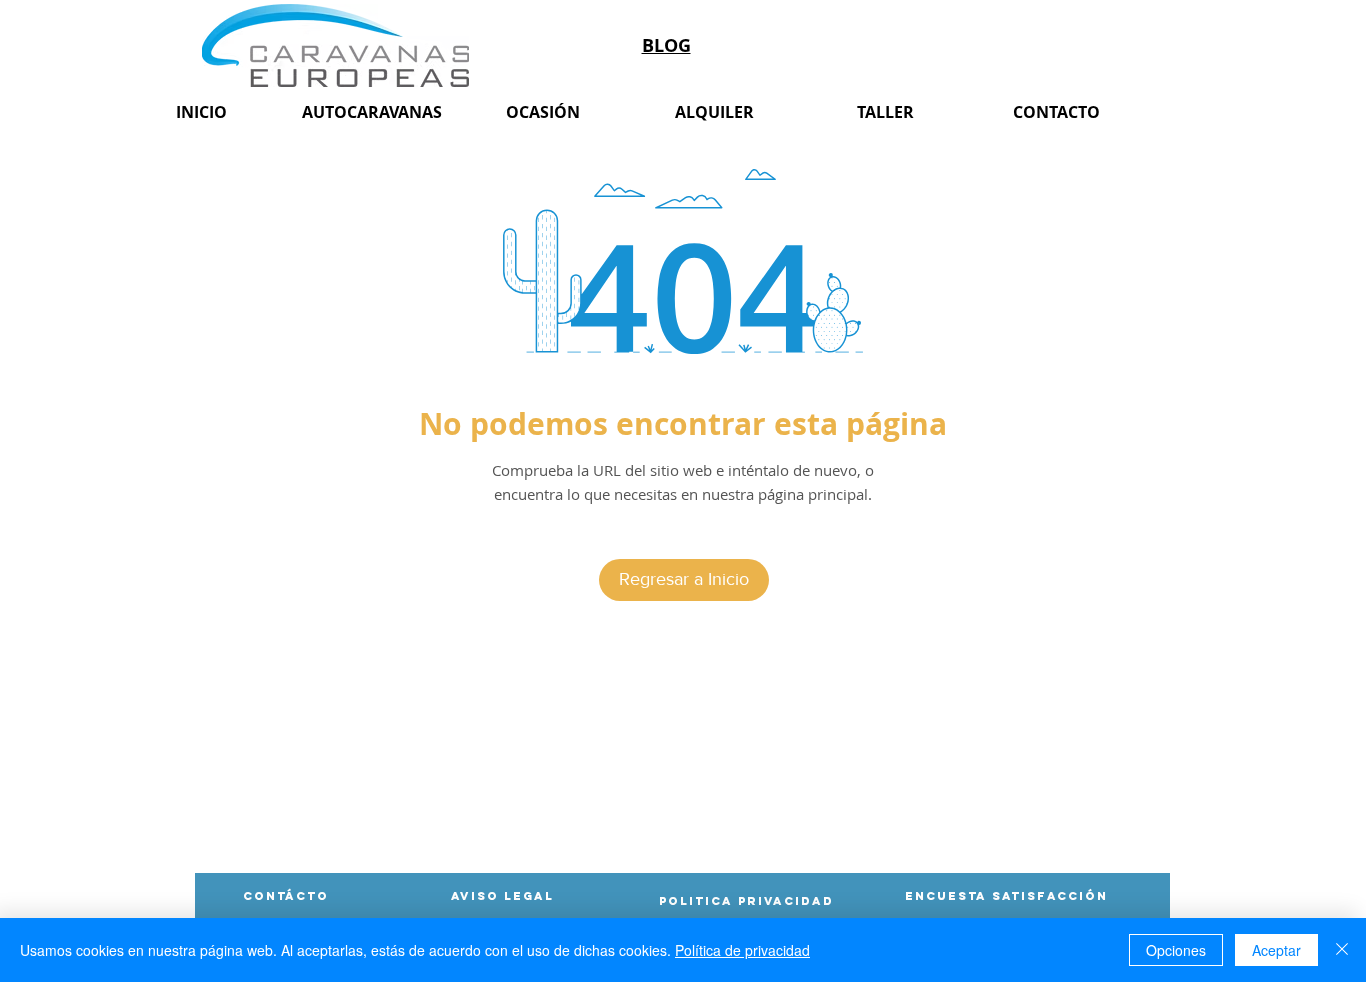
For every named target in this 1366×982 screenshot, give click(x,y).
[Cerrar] (1342, 950)
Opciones (1176, 950)
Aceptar (1276, 950)
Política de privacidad (742, 950)
